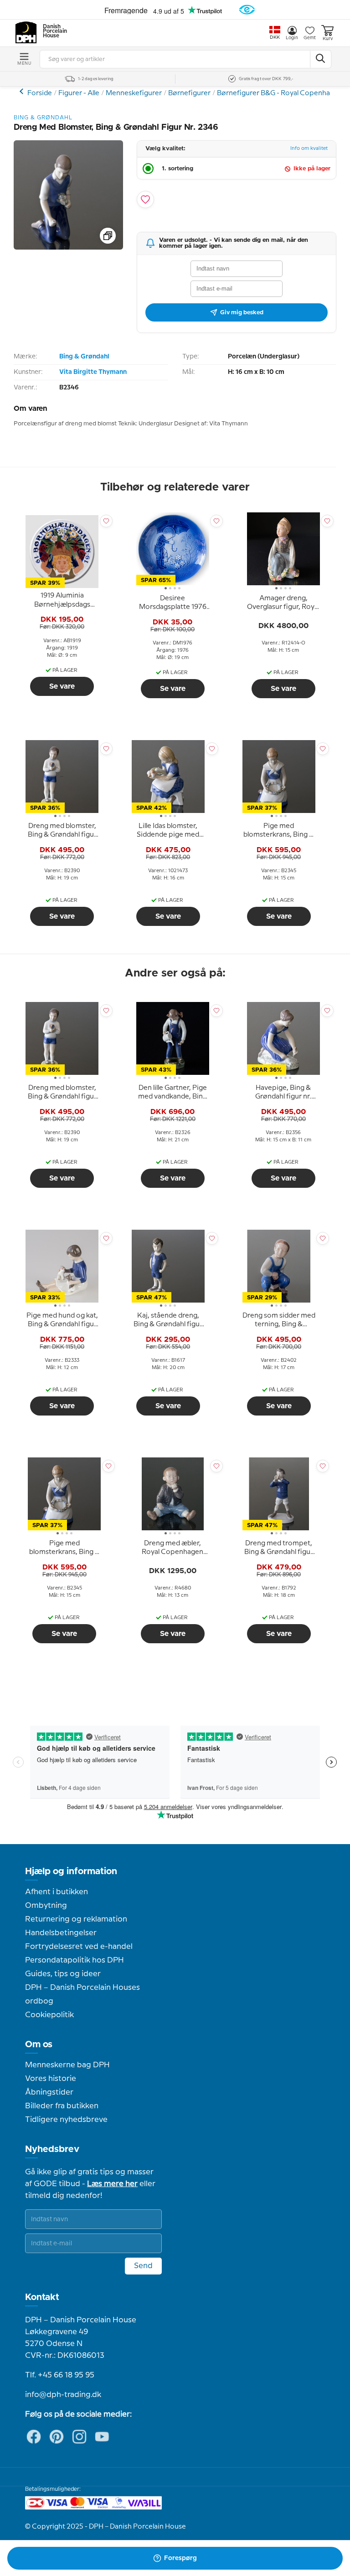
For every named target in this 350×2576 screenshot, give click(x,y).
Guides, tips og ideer (63, 1974)
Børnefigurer (189, 93)
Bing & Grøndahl (84, 357)
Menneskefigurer (134, 93)
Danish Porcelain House (52, 31)
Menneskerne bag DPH (67, 2065)
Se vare (62, 686)
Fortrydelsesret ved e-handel (79, 1947)
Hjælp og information (71, 1871)
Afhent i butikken (57, 1892)
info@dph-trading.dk (63, 2395)
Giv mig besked (242, 312)
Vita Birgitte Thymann (93, 372)
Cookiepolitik (49, 2015)
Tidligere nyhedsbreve (66, 2120)
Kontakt (42, 2297)
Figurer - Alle (79, 93)
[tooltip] (62, 601)
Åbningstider (49, 2092)
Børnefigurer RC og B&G (23, 91)
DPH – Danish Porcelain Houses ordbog (82, 1994)
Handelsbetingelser (61, 1933)
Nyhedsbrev (52, 2149)
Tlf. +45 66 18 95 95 (60, 2375)
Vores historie (51, 2079)
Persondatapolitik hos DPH (75, 1960)
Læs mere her (112, 2184)
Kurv (328, 39)
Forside (40, 93)
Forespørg (180, 2558)
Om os (39, 2044)
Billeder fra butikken (62, 2106)
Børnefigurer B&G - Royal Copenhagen (280, 93)
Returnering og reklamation (76, 1919)
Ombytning (46, 1906)
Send (143, 2266)
